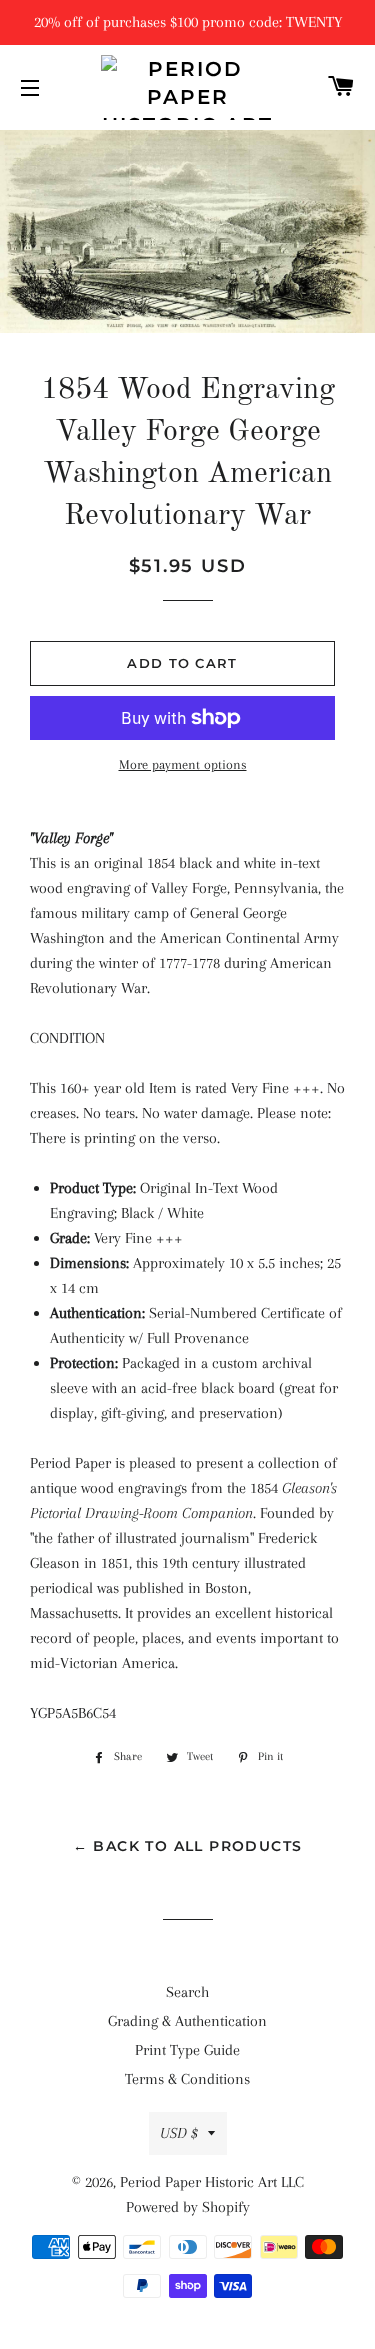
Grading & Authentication (187, 2021)
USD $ (179, 2133)
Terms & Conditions (187, 2079)
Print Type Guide (187, 2050)
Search (187, 1992)
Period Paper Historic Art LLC (212, 2182)
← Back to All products (188, 1846)
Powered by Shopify (188, 2207)
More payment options (183, 764)
